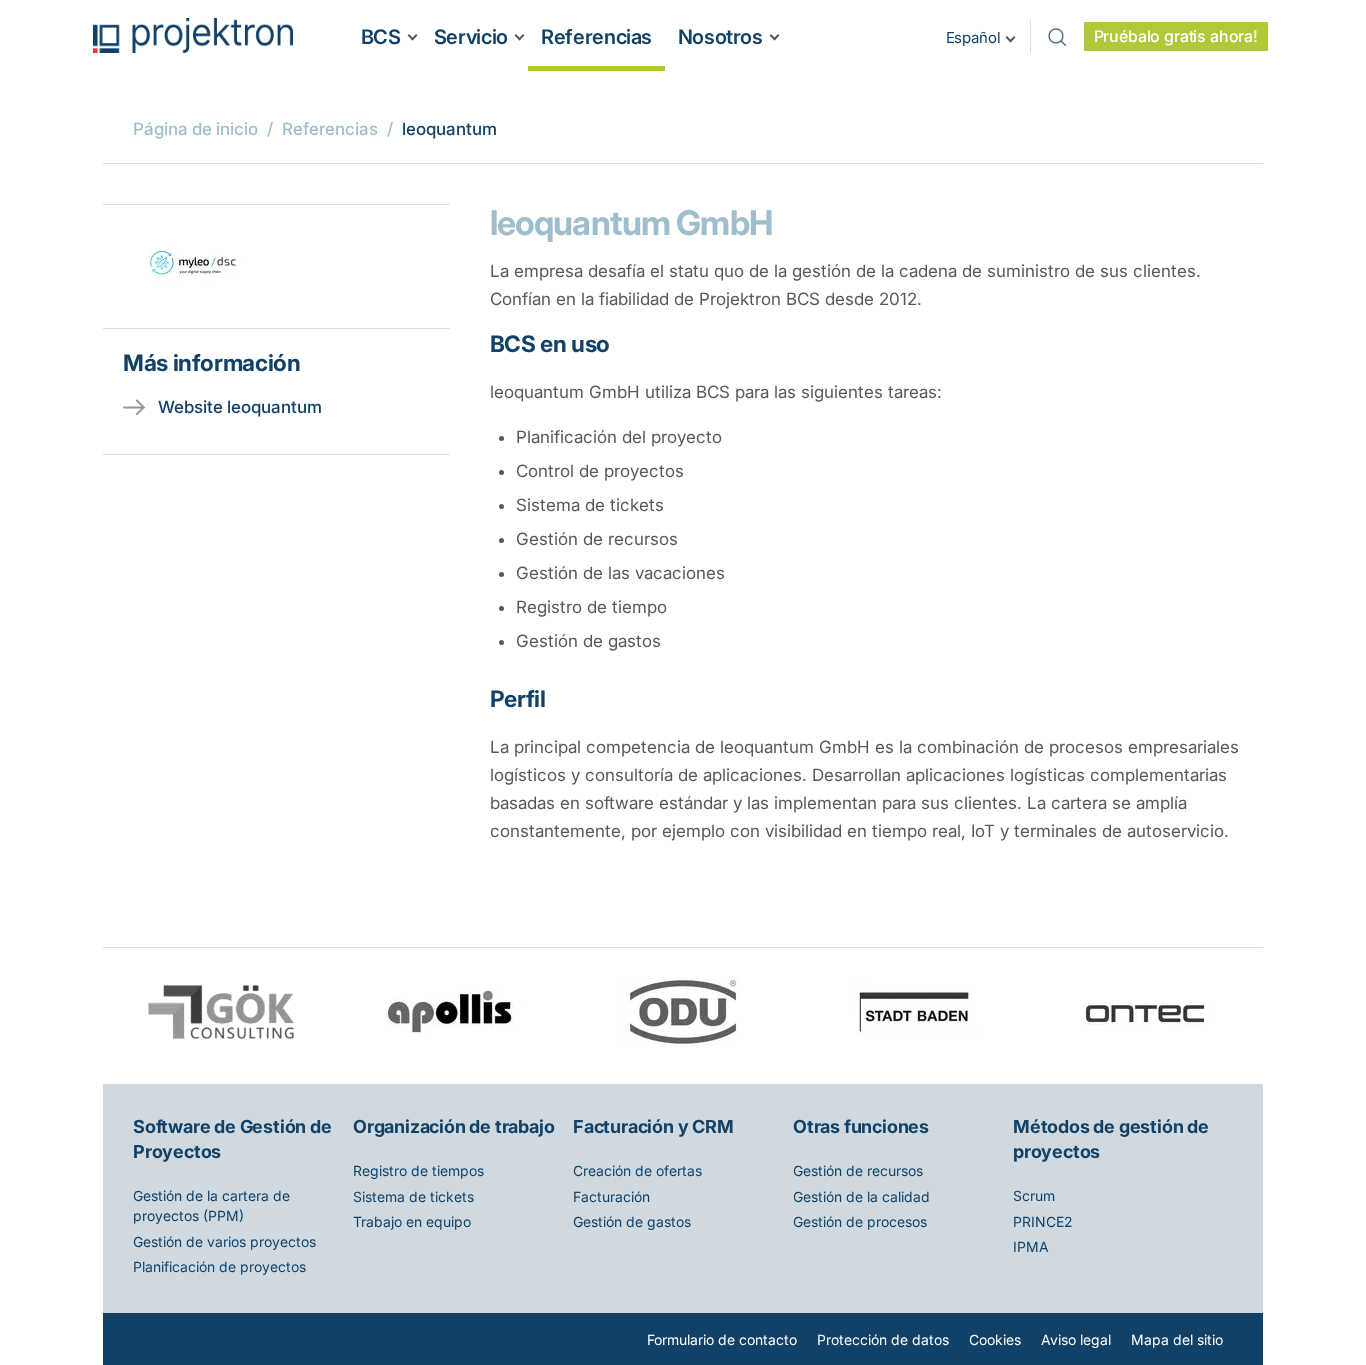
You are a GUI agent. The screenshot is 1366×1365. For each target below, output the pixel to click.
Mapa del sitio (1177, 1339)
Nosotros (720, 37)
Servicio (471, 37)
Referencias (596, 37)
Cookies (995, 1339)
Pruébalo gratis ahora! (1176, 36)
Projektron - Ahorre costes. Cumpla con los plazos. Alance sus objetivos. (193, 35)
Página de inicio (195, 129)
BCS (381, 37)
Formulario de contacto (722, 1339)
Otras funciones (861, 1126)
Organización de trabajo (453, 1126)
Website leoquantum (240, 407)
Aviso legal (1076, 1339)
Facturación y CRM (653, 1126)
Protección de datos (883, 1339)
